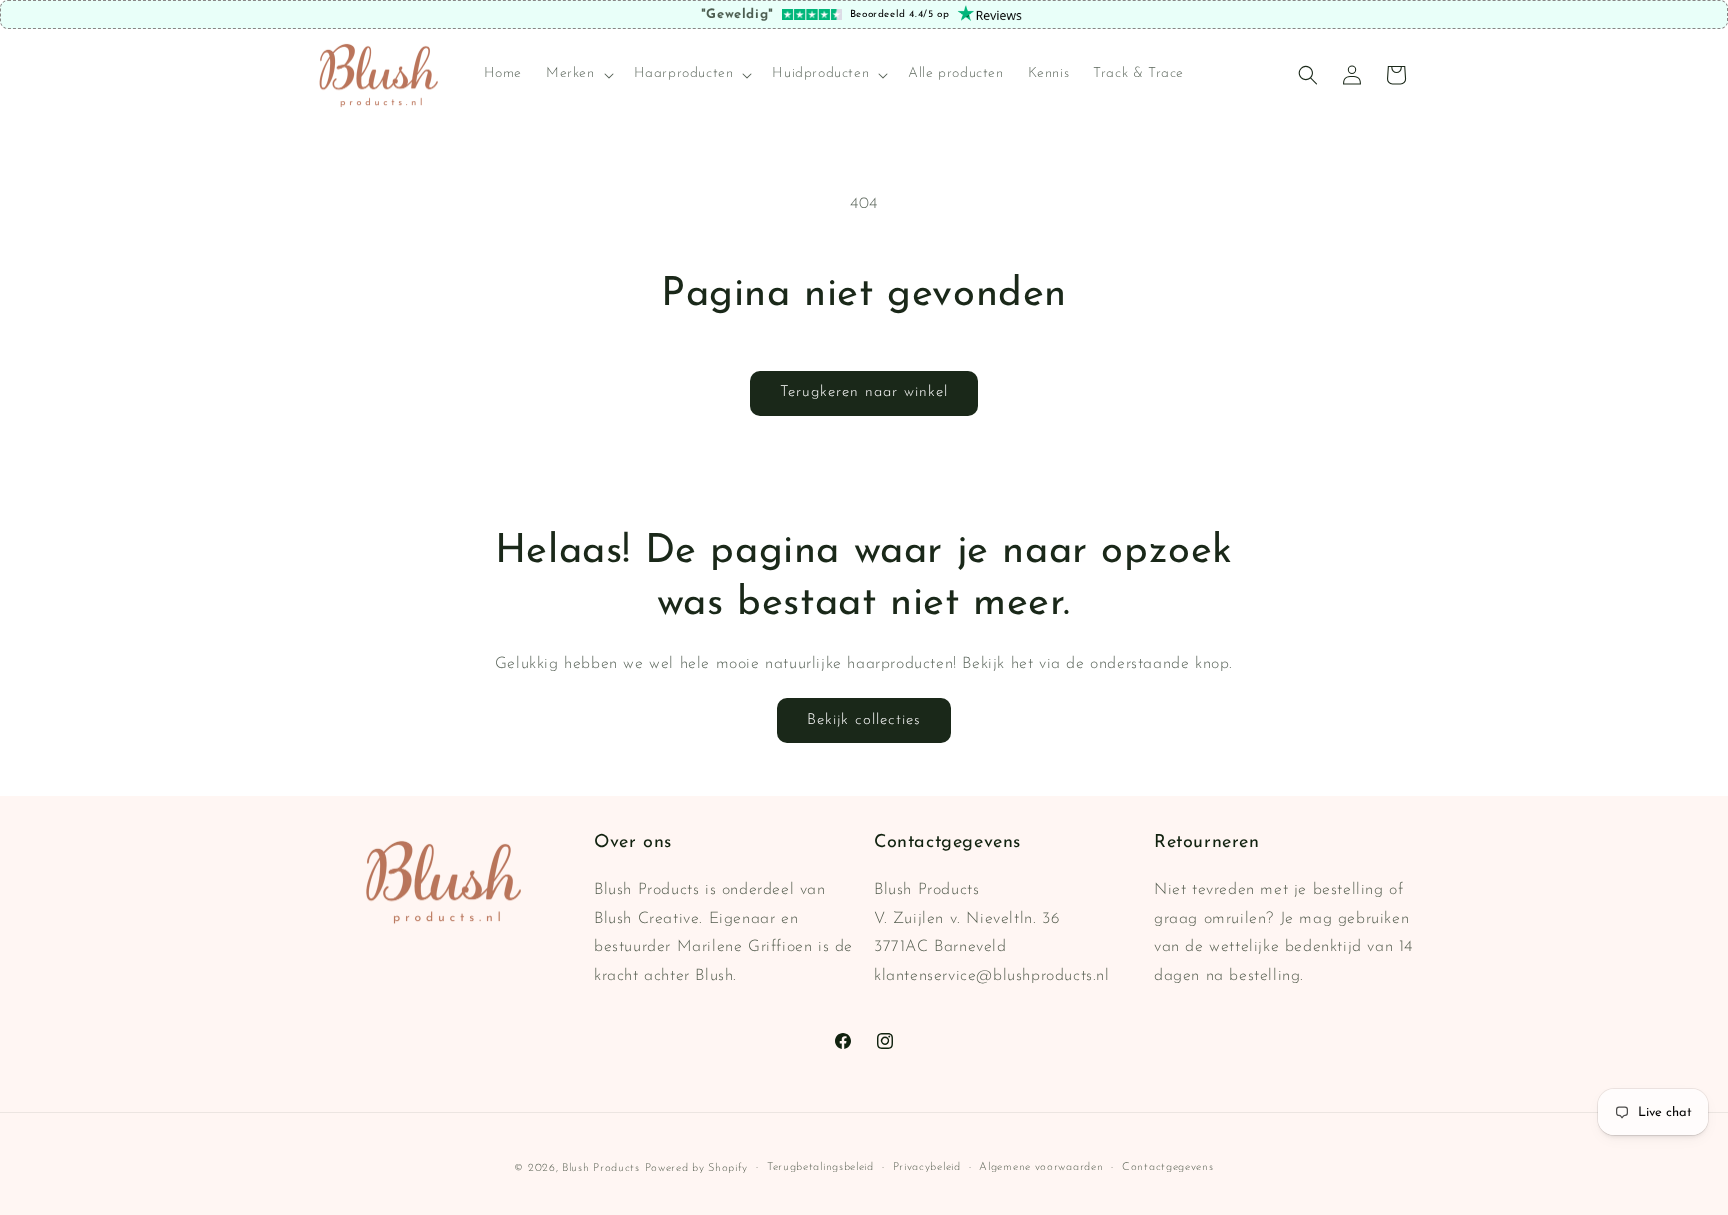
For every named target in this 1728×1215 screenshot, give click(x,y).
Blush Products (601, 1168)
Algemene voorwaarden (1041, 1167)
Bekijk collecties (864, 720)
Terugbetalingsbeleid (820, 1167)
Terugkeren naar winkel (864, 392)
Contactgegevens (1168, 1167)
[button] (578, 75)
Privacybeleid (927, 1167)
